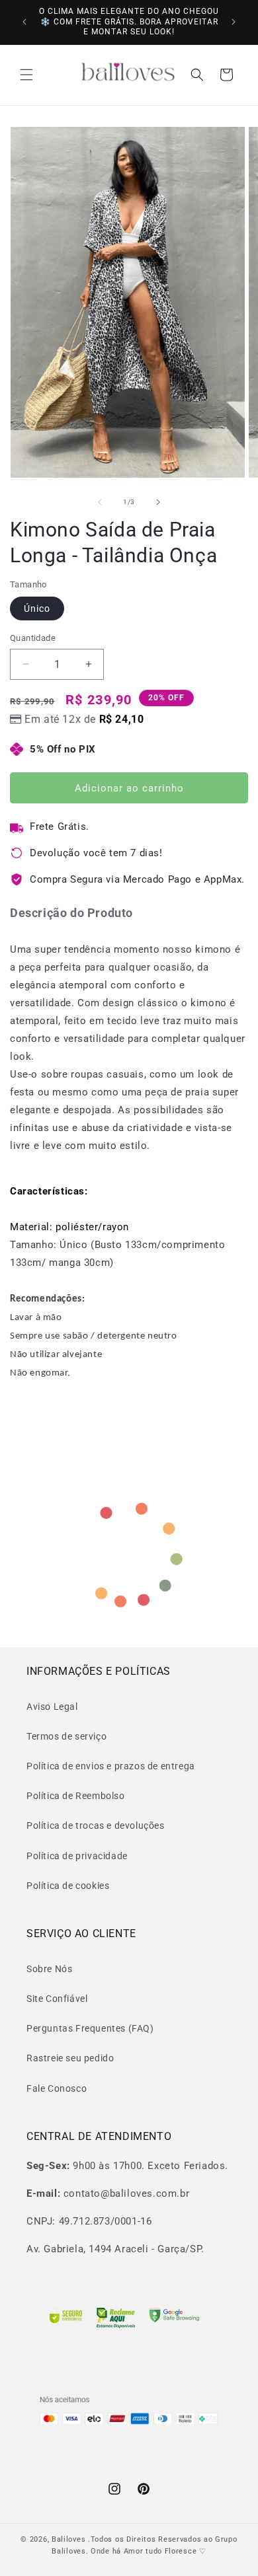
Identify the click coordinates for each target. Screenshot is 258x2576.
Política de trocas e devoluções (96, 1825)
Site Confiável (57, 1999)
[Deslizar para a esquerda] (100, 502)
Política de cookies (68, 1886)
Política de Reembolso (76, 1796)
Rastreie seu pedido (70, 2058)
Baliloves (70, 2539)
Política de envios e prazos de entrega (111, 1766)
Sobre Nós (49, 1969)
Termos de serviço (66, 1736)
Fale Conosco (57, 2088)
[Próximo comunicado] (234, 22)
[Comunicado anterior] (24, 22)
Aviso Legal (52, 1707)
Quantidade (33, 638)
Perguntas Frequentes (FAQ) (90, 2028)
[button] (26, 75)
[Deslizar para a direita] (158, 502)
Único (37, 608)
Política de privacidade (77, 1856)
